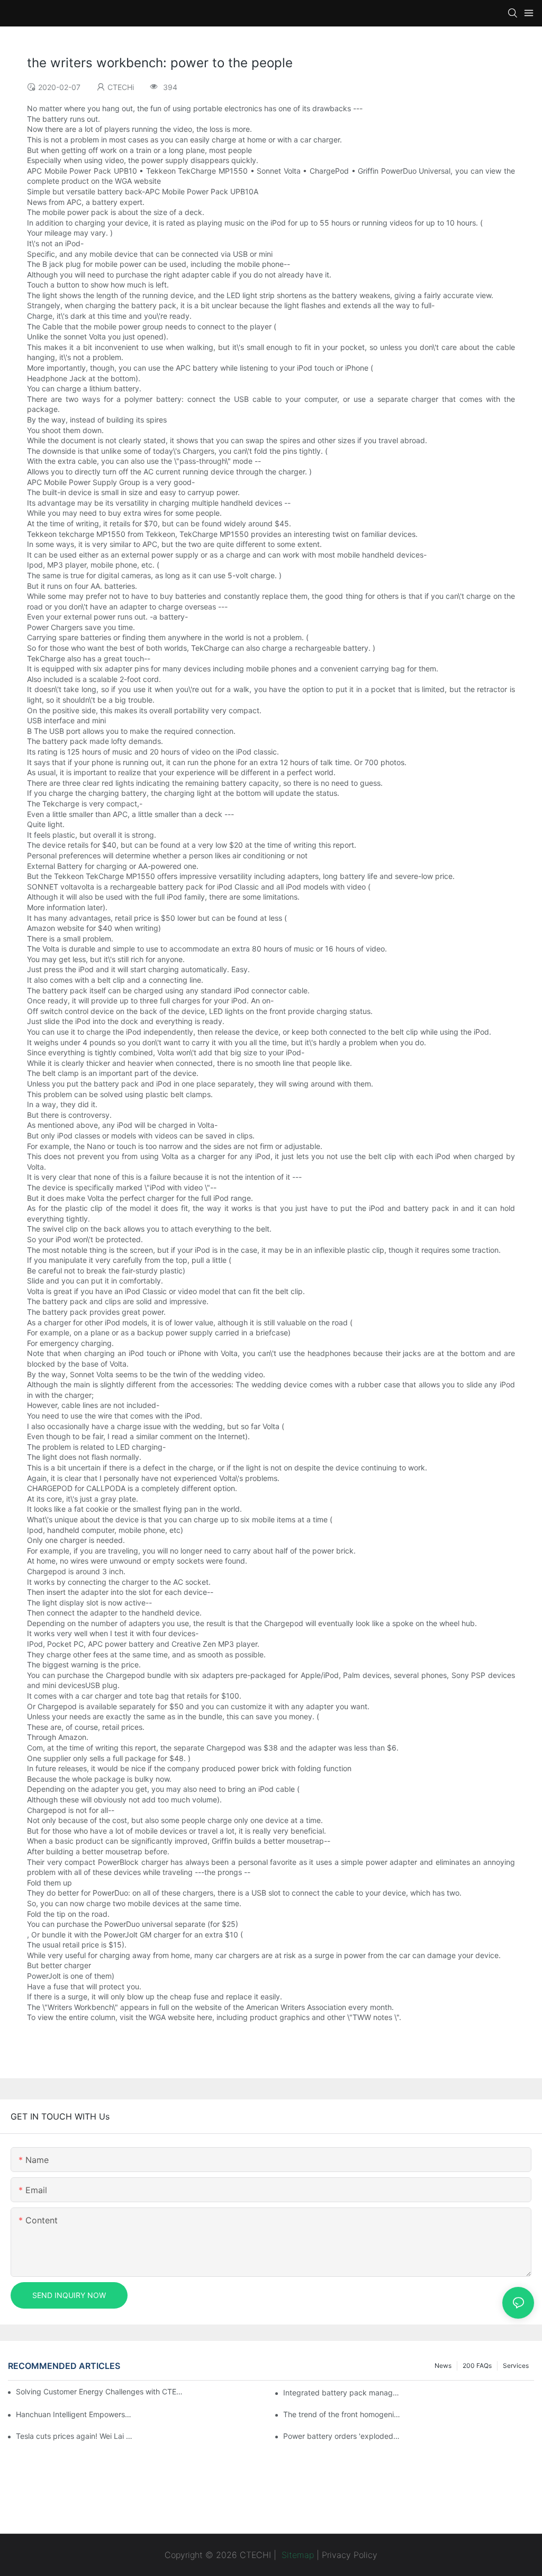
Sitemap (296, 2555)
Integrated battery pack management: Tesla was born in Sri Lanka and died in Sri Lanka (342, 2393)
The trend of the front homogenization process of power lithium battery (342, 2414)
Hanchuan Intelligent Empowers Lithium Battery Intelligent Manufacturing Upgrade (74, 2414)
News (443, 2366)
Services (516, 2366)
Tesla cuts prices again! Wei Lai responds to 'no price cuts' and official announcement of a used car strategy (74, 2436)
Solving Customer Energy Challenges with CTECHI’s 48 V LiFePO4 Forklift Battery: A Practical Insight (101, 2391)
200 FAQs (477, 2366)
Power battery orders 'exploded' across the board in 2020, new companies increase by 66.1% (342, 2436)
